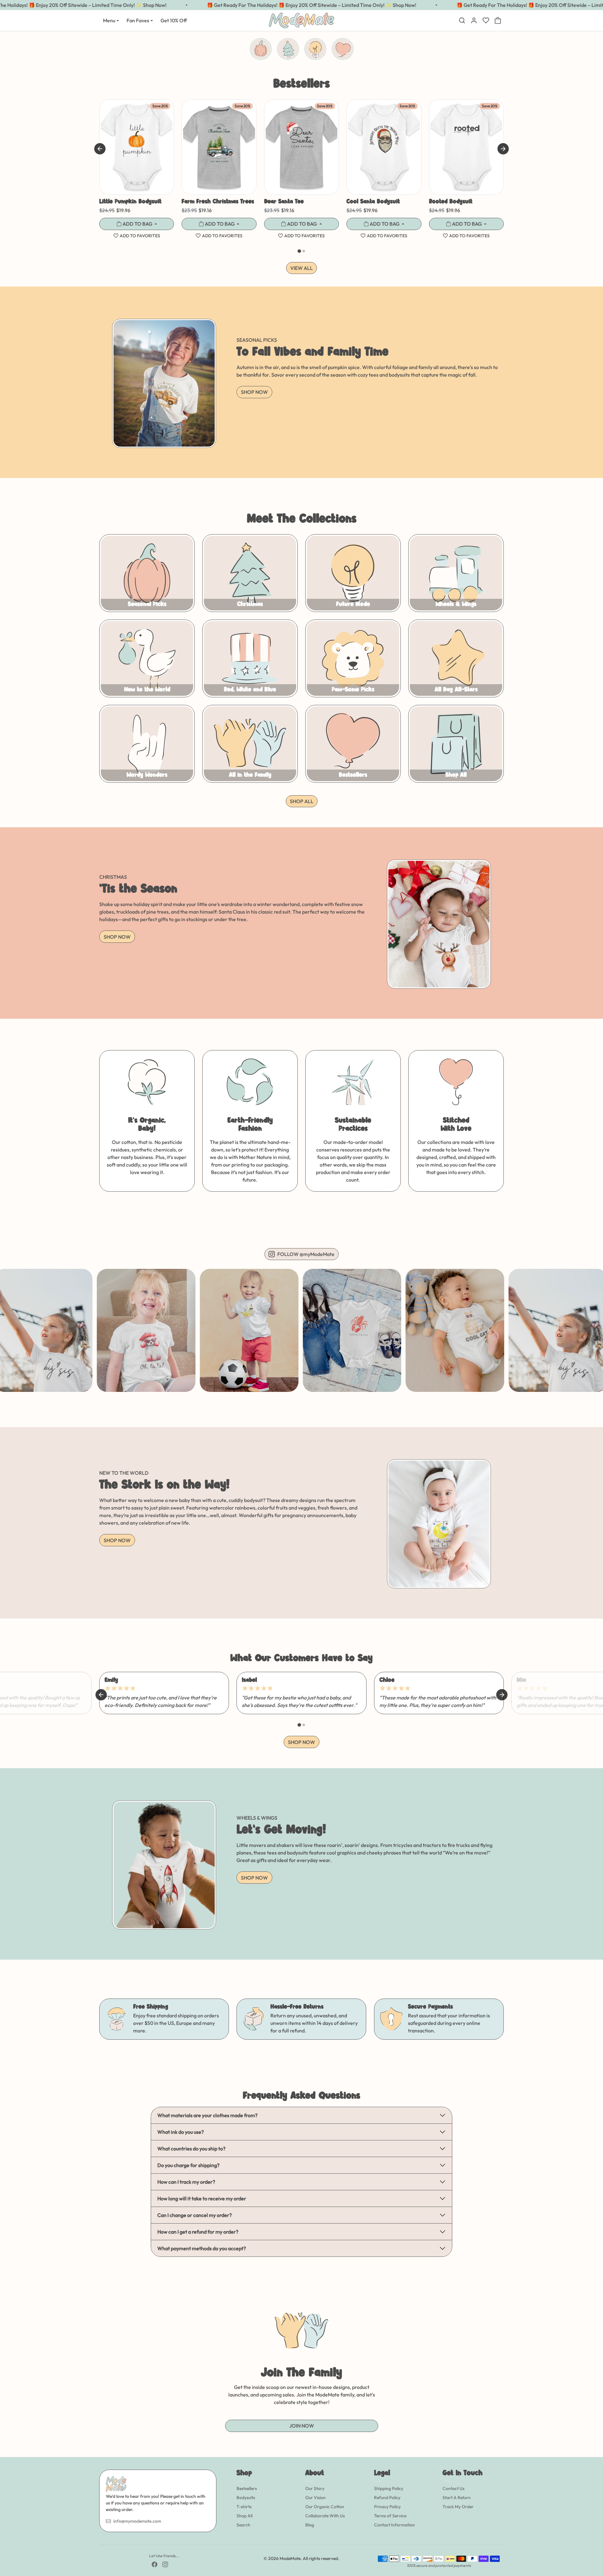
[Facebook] (155, 2564)
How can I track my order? (186, 2182)
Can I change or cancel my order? (195, 2215)
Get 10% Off (174, 20)
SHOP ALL (302, 801)
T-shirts (244, 2507)
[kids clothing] (164, 1848)
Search (243, 2525)
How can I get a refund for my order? (198, 2232)
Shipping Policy (389, 2488)
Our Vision (315, 2498)
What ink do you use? (181, 2132)
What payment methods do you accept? (202, 2248)
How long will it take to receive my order (202, 2198)
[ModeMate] (301, 20)
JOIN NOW (302, 2426)
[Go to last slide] (100, 149)
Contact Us (454, 2488)
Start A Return (457, 2498)
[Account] (474, 20)
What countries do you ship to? (191, 2149)
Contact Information (394, 2525)
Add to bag (137, 224)
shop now (301, 1742)
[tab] (299, 251)
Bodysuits (246, 2498)
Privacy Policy (387, 2507)
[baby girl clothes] (439, 1507)
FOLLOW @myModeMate (306, 1254)
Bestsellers (247, 2488)
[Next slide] (503, 149)
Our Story (315, 2488)
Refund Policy (387, 2498)
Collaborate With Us (325, 2516)
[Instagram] (165, 2564)
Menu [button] (109, 20)
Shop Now (254, 392)
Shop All (244, 2516)
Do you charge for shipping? (188, 2165)
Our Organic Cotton (325, 2507)
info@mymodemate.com (137, 2521)
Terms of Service (390, 2516)
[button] (462, 20)
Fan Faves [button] (138, 20)
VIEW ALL (301, 268)
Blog (310, 2525)
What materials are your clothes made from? (207, 2115)
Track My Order (458, 2507)
